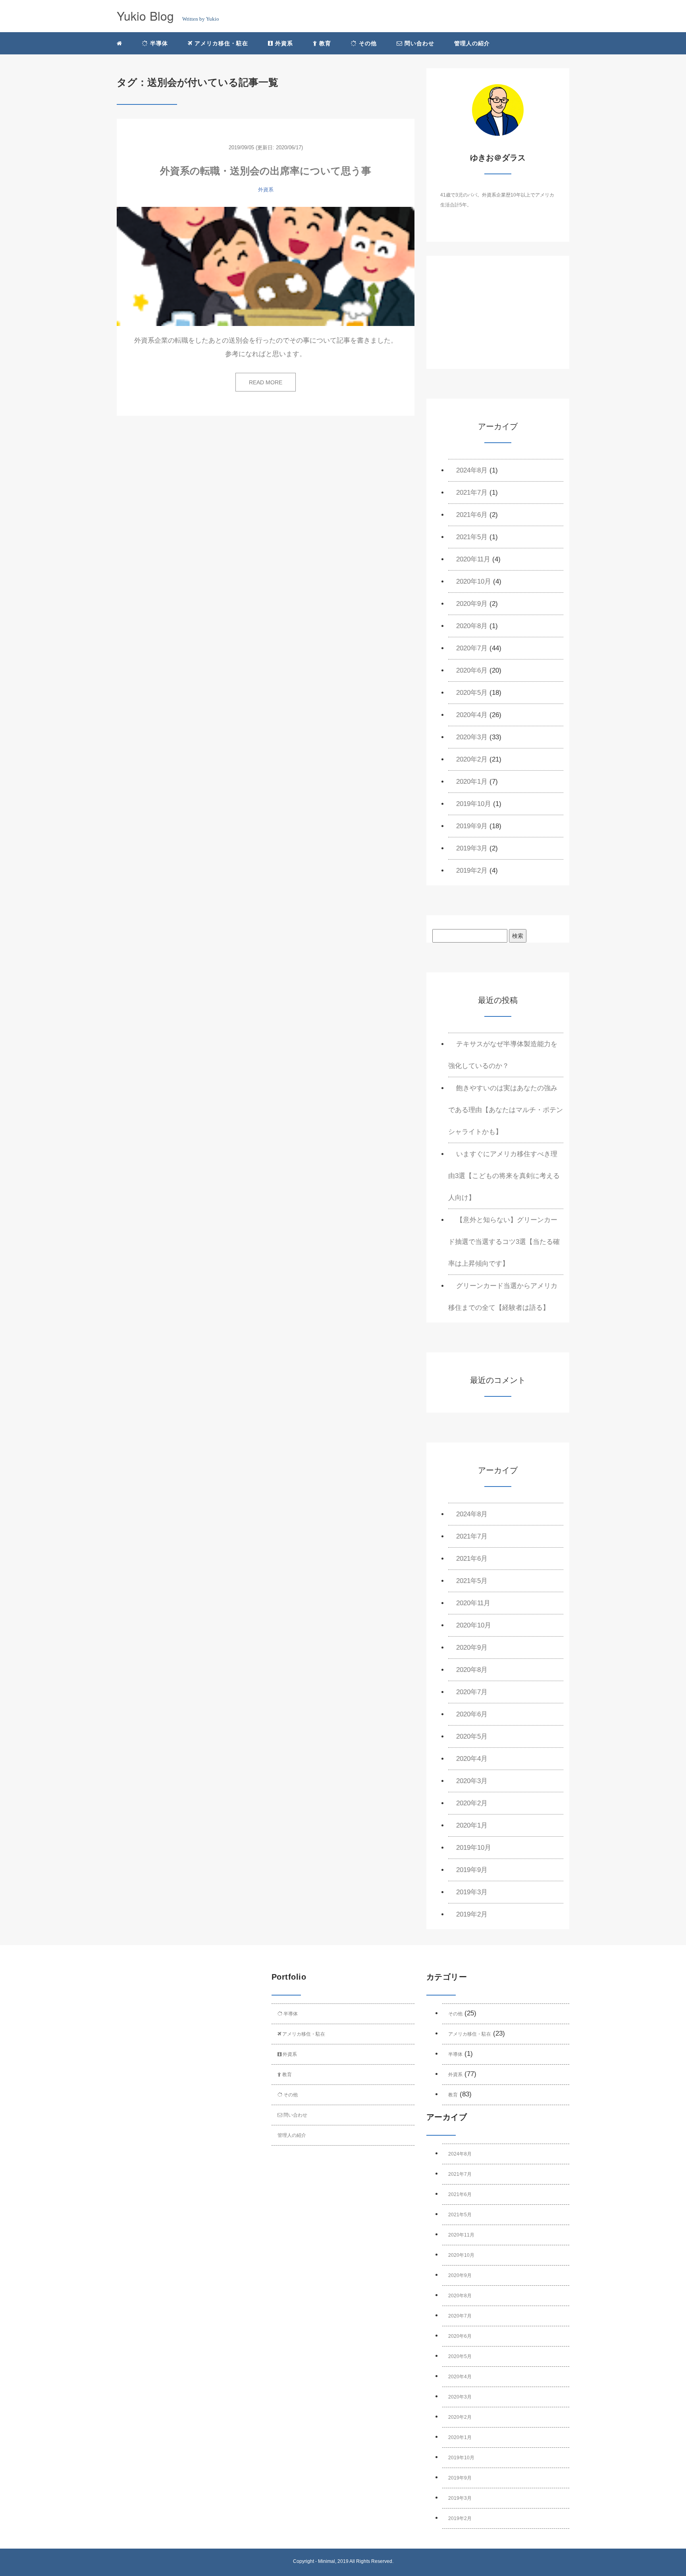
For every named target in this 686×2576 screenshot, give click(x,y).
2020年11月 (473, 559)
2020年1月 (472, 782)
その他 (367, 43)
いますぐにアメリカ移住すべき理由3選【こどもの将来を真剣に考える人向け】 (504, 1176)
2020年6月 (472, 670)
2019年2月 (472, 871)
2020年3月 (472, 737)
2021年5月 (472, 537)
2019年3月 (472, 848)
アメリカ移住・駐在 (220, 43)
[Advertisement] (498, 319)
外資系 (283, 43)
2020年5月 (472, 693)
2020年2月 (472, 759)
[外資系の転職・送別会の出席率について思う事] (266, 266)
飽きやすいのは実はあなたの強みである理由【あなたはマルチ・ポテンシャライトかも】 (506, 1110)
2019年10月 (474, 804)
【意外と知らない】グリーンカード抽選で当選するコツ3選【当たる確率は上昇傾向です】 (504, 1242)
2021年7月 (472, 493)
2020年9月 (472, 604)
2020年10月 (474, 581)
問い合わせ (418, 43)
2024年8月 (472, 470)
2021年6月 (472, 515)
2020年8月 (472, 626)
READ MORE (266, 382)
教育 (324, 43)
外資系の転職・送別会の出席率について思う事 (266, 171)
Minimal (327, 2561)
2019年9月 (472, 826)
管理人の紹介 (472, 43)
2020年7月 (472, 648)
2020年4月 (472, 715)
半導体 (158, 43)
